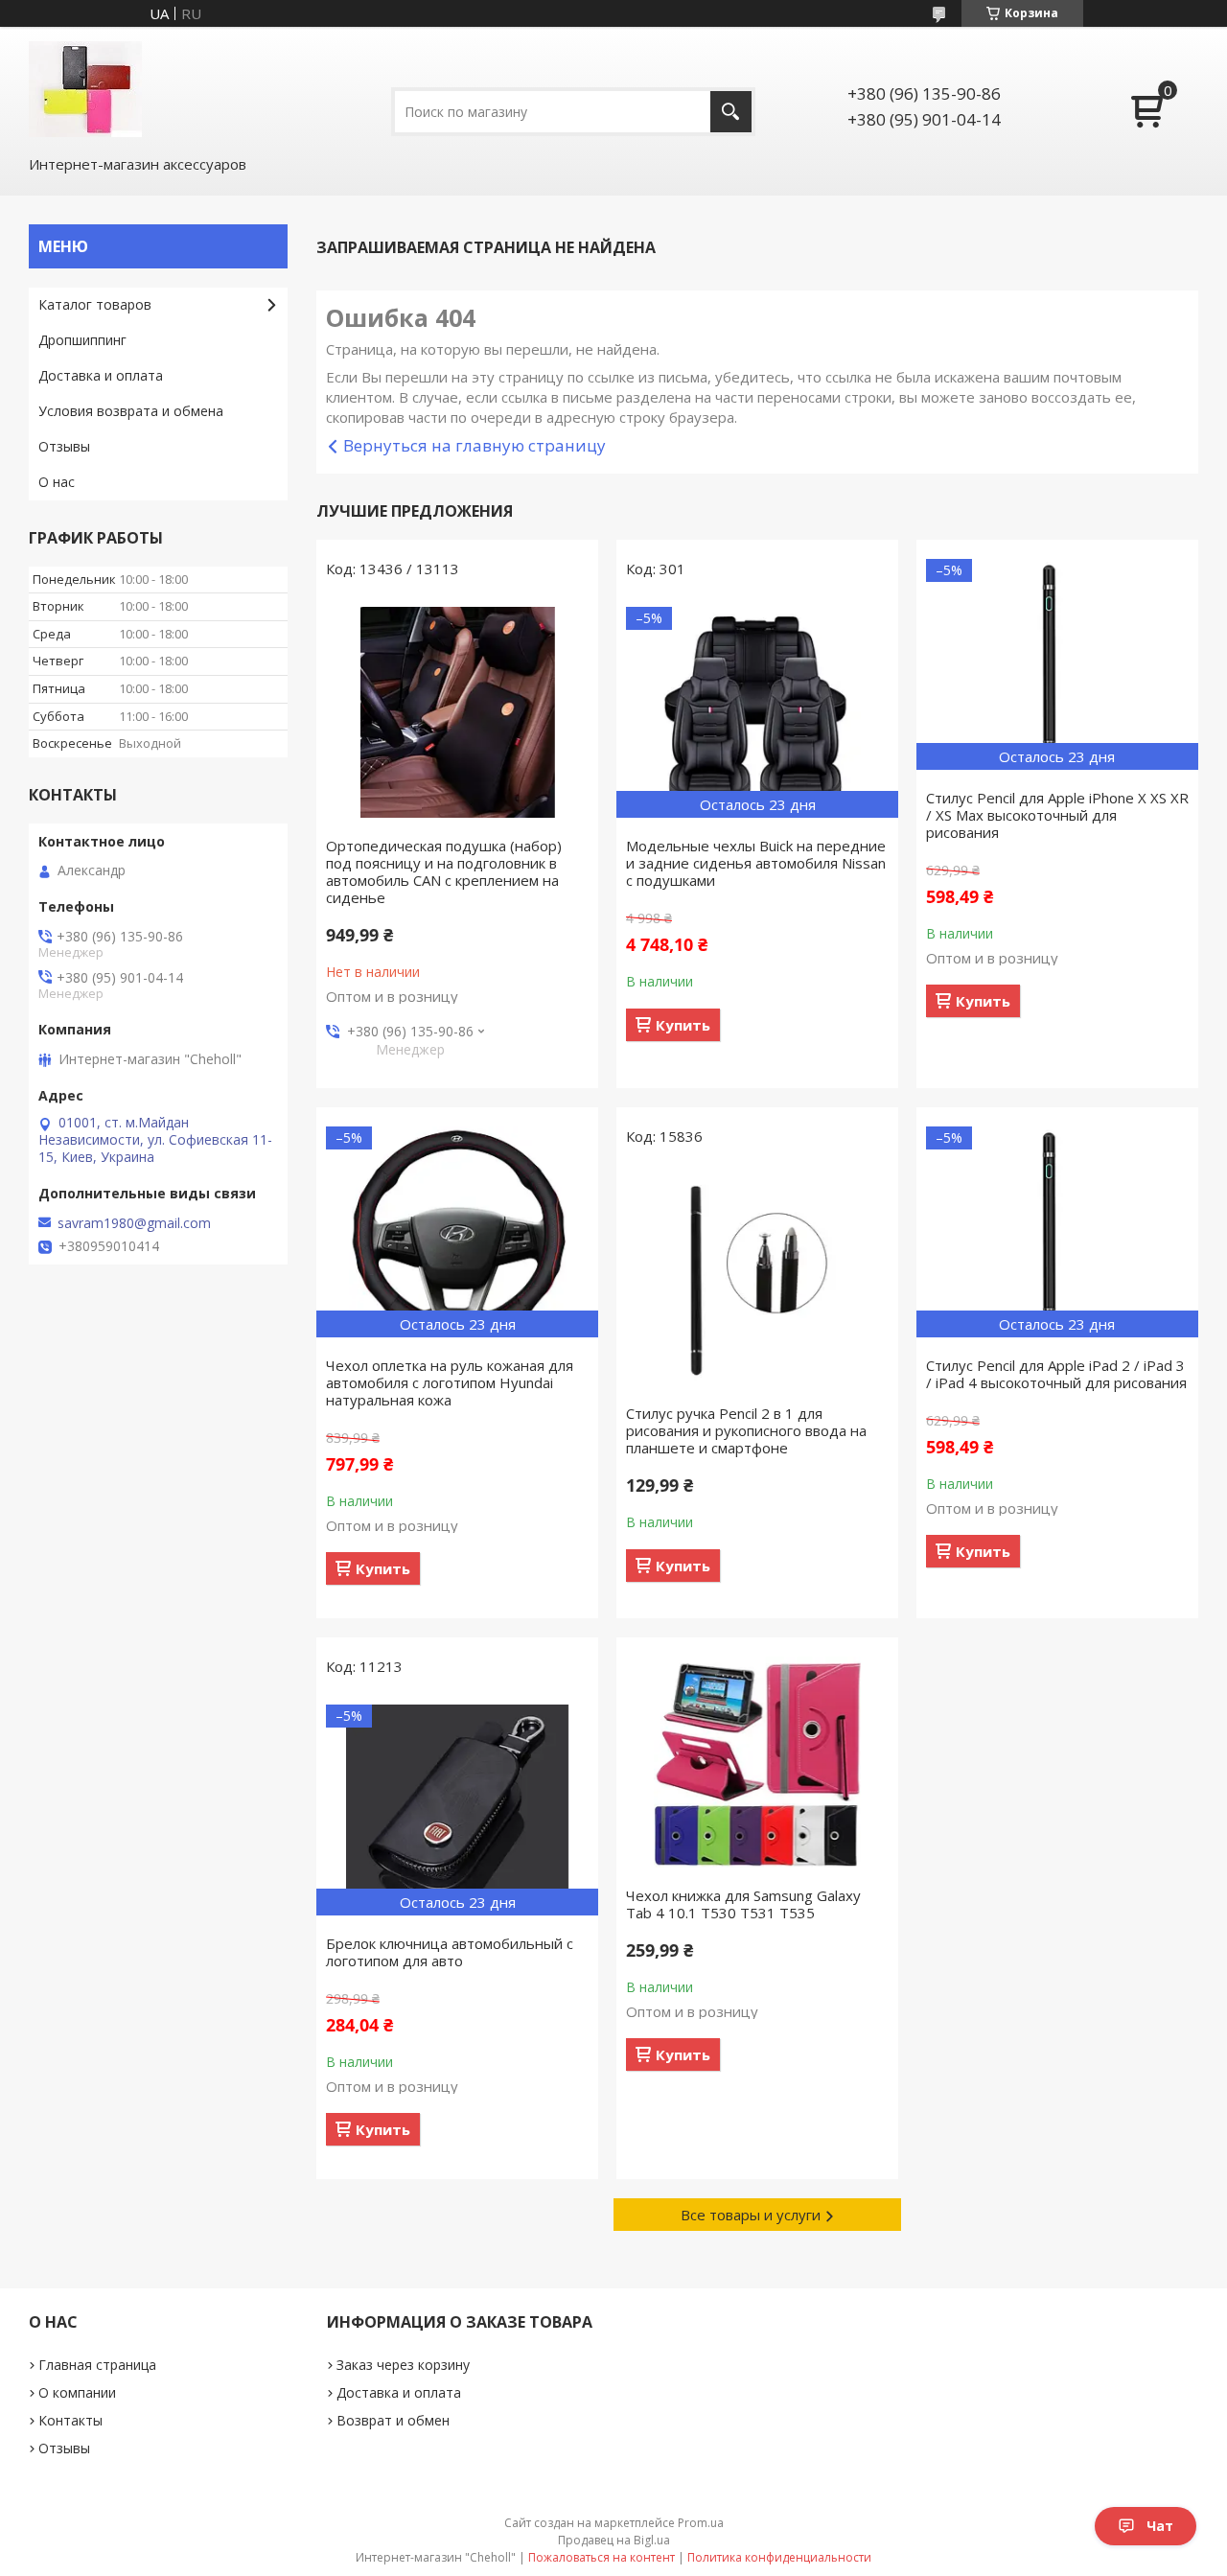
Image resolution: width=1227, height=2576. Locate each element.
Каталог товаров (95, 304)
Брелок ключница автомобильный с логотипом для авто (450, 1952)
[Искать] (731, 112)
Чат (1160, 2526)
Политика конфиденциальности (779, 2557)
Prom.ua (701, 2523)
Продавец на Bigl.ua (614, 2540)
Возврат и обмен (393, 2420)
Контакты (70, 2420)
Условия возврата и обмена (131, 411)
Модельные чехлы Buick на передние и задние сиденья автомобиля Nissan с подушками (756, 863)
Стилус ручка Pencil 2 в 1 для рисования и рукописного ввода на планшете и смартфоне (746, 1430)
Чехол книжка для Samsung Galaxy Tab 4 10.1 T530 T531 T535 (743, 1904)
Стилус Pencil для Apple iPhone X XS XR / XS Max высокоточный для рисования (1057, 815)
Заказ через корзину (403, 2365)
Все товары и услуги (751, 2215)
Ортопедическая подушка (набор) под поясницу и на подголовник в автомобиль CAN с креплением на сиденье (444, 871)
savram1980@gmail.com (134, 1223)
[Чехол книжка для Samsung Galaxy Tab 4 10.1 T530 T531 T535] (757, 1762)
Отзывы (64, 446)
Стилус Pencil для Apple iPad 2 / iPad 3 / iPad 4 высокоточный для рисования (1056, 1374)
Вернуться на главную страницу (475, 445)
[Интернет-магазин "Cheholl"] (85, 89)
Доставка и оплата (101, 375)
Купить (683, 1025)
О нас (57, 482)
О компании (77, 2392)
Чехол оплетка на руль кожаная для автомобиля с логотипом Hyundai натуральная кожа (450, 1382)
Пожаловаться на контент (602, 2557)
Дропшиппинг (82, 340)
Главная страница (97, 2365)
